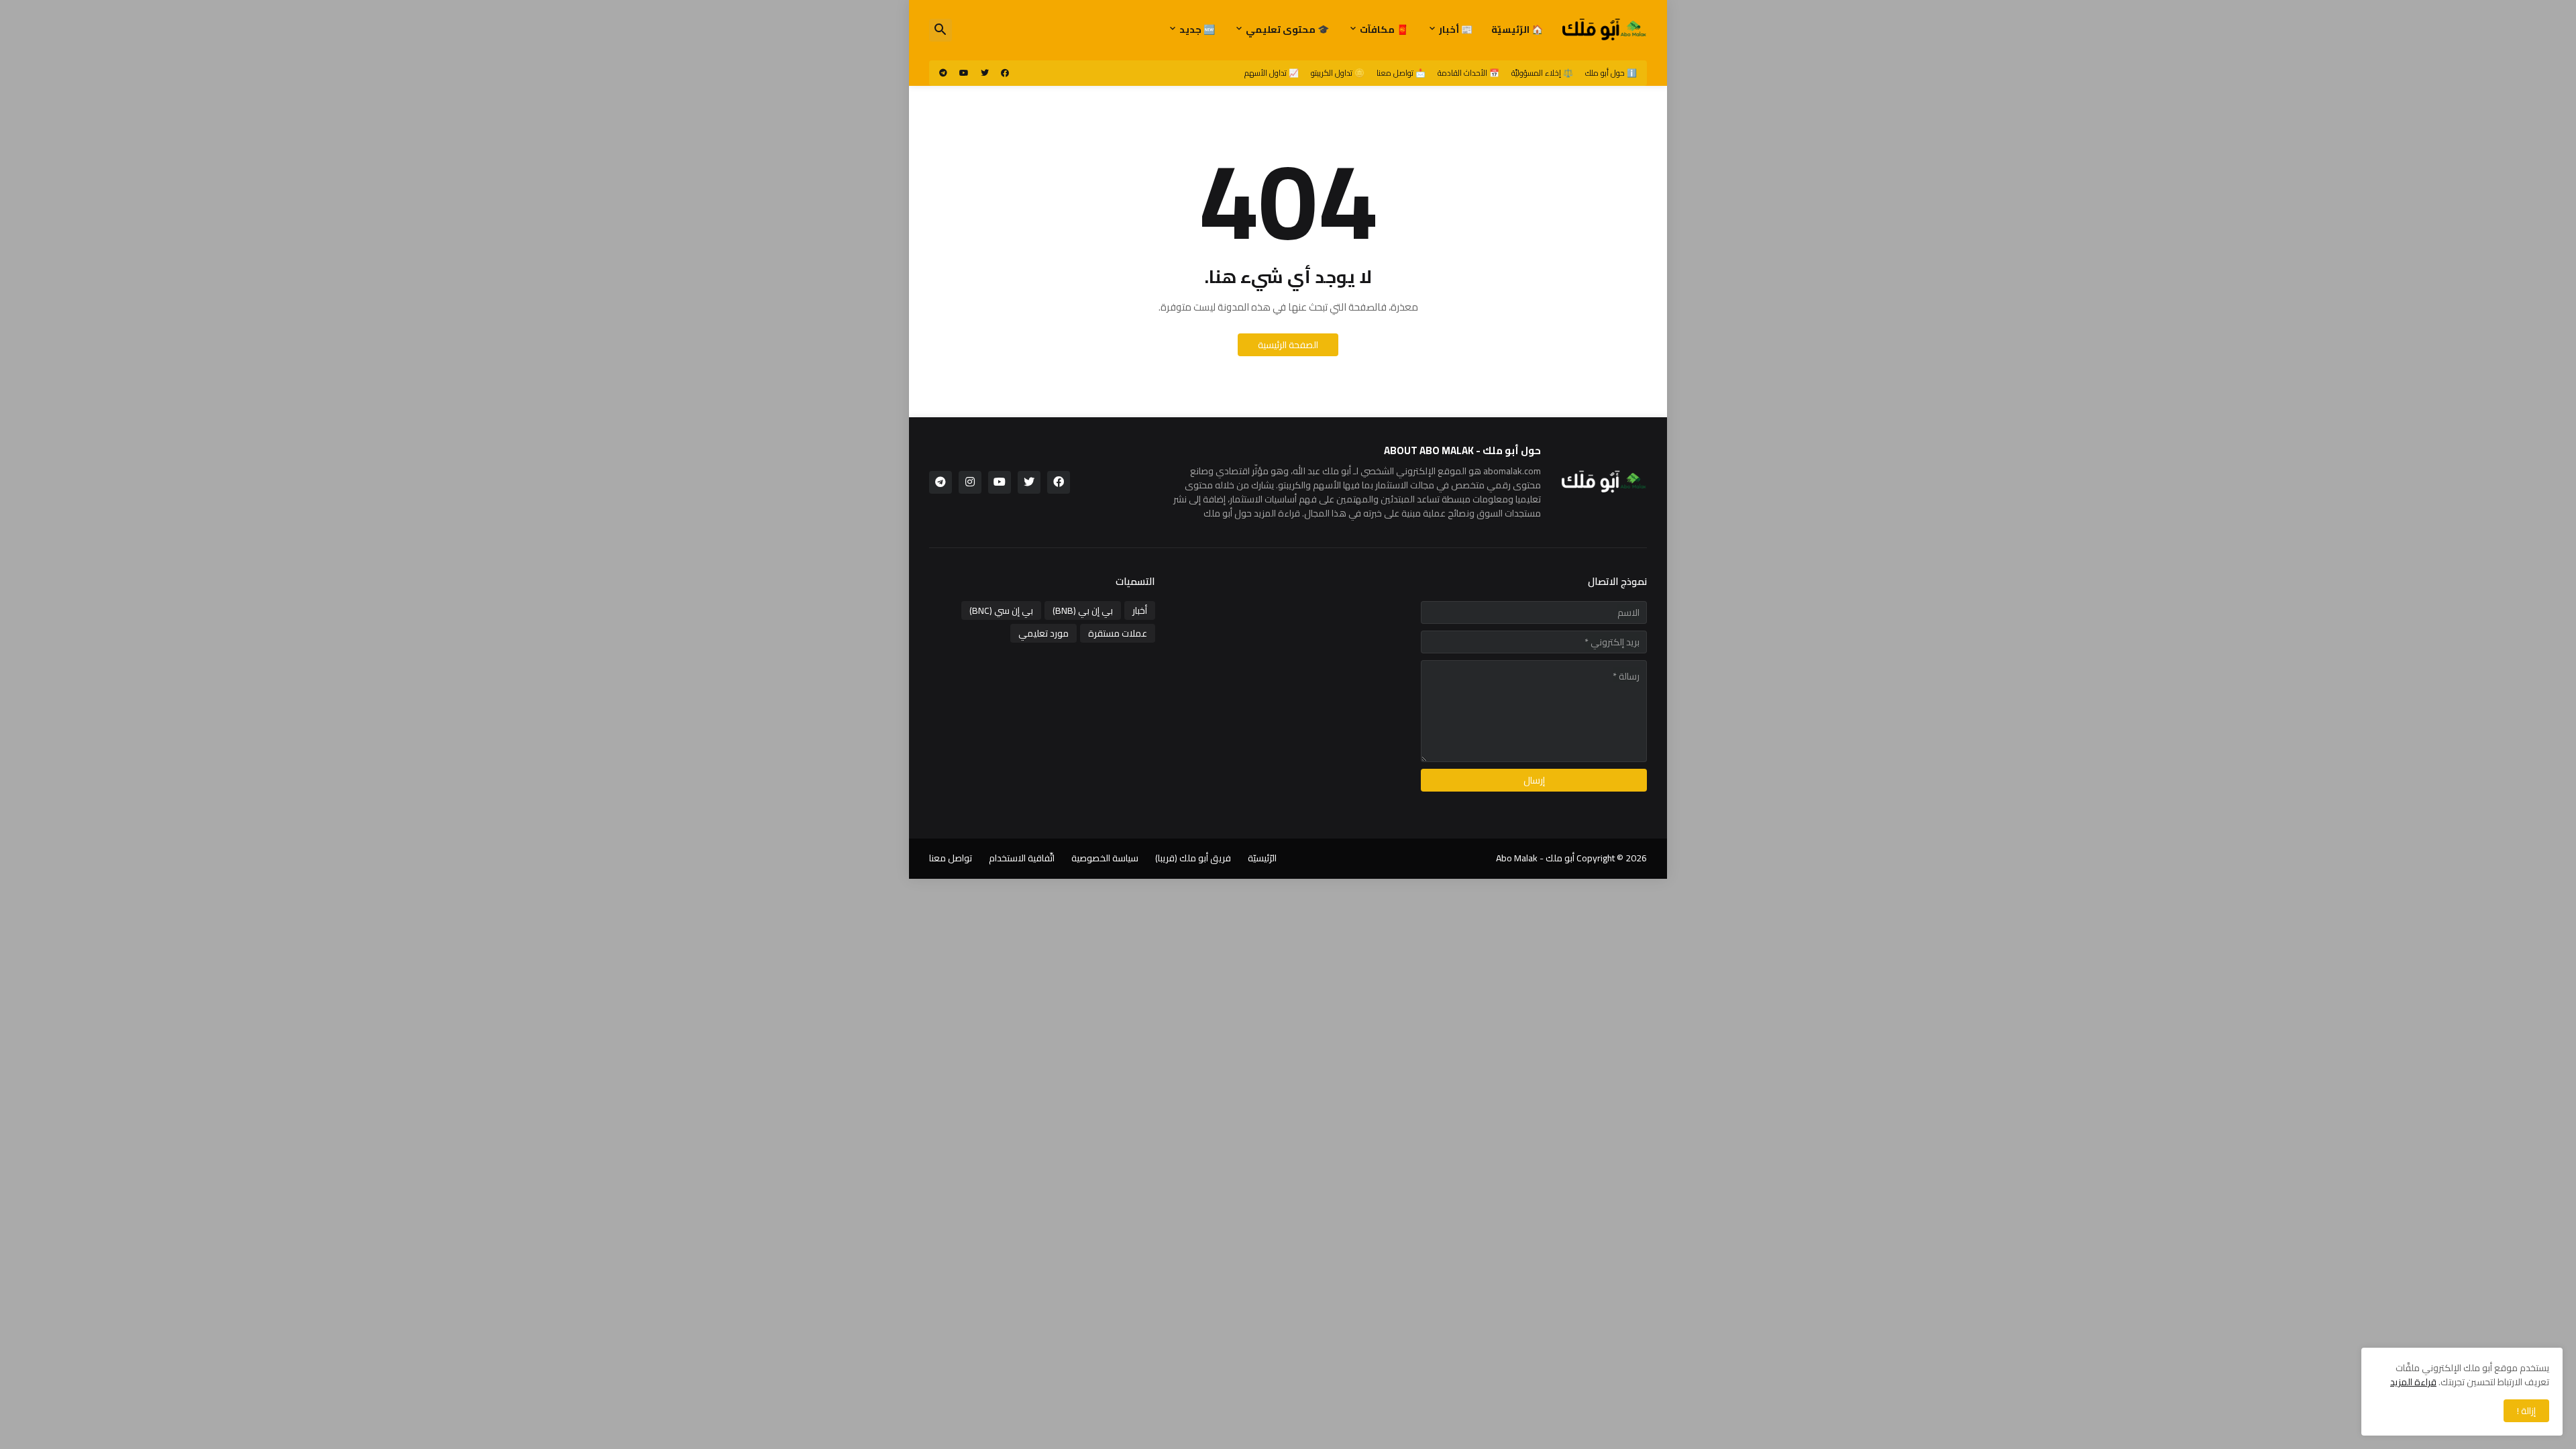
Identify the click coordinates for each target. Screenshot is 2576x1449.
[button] (941, 30)
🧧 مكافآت (1384, 30)
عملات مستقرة (1118, 633)
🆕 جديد (1197, 30)
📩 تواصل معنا (1401, 73)
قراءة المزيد (2413, 1382)
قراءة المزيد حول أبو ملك (1252, 513)
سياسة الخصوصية (1105, 858)
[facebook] (1005, 73)
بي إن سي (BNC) (1001, 610)
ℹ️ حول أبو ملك (1611, 73)
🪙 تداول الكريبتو (1338, 73)
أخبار (1140, 610)
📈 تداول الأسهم (1272, 73)
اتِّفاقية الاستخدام (1022, 858)
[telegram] (943, 73)
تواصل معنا (951, 858)
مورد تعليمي (1043, 633)
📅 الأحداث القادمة (1468, 73)
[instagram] (970, 482)
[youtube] (964, 73)
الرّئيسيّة (1262, 858)
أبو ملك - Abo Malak (1535, 858)
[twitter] (985, 73)
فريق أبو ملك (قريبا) (1193, 858)
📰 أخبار (1456, 30)
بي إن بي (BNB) (1083, 610)
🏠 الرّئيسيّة (1517, 30)
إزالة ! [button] (2526, 1411)
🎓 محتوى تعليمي (1287, 30)
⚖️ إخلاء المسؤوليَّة (1542, 73)
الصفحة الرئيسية (1288, 345)
